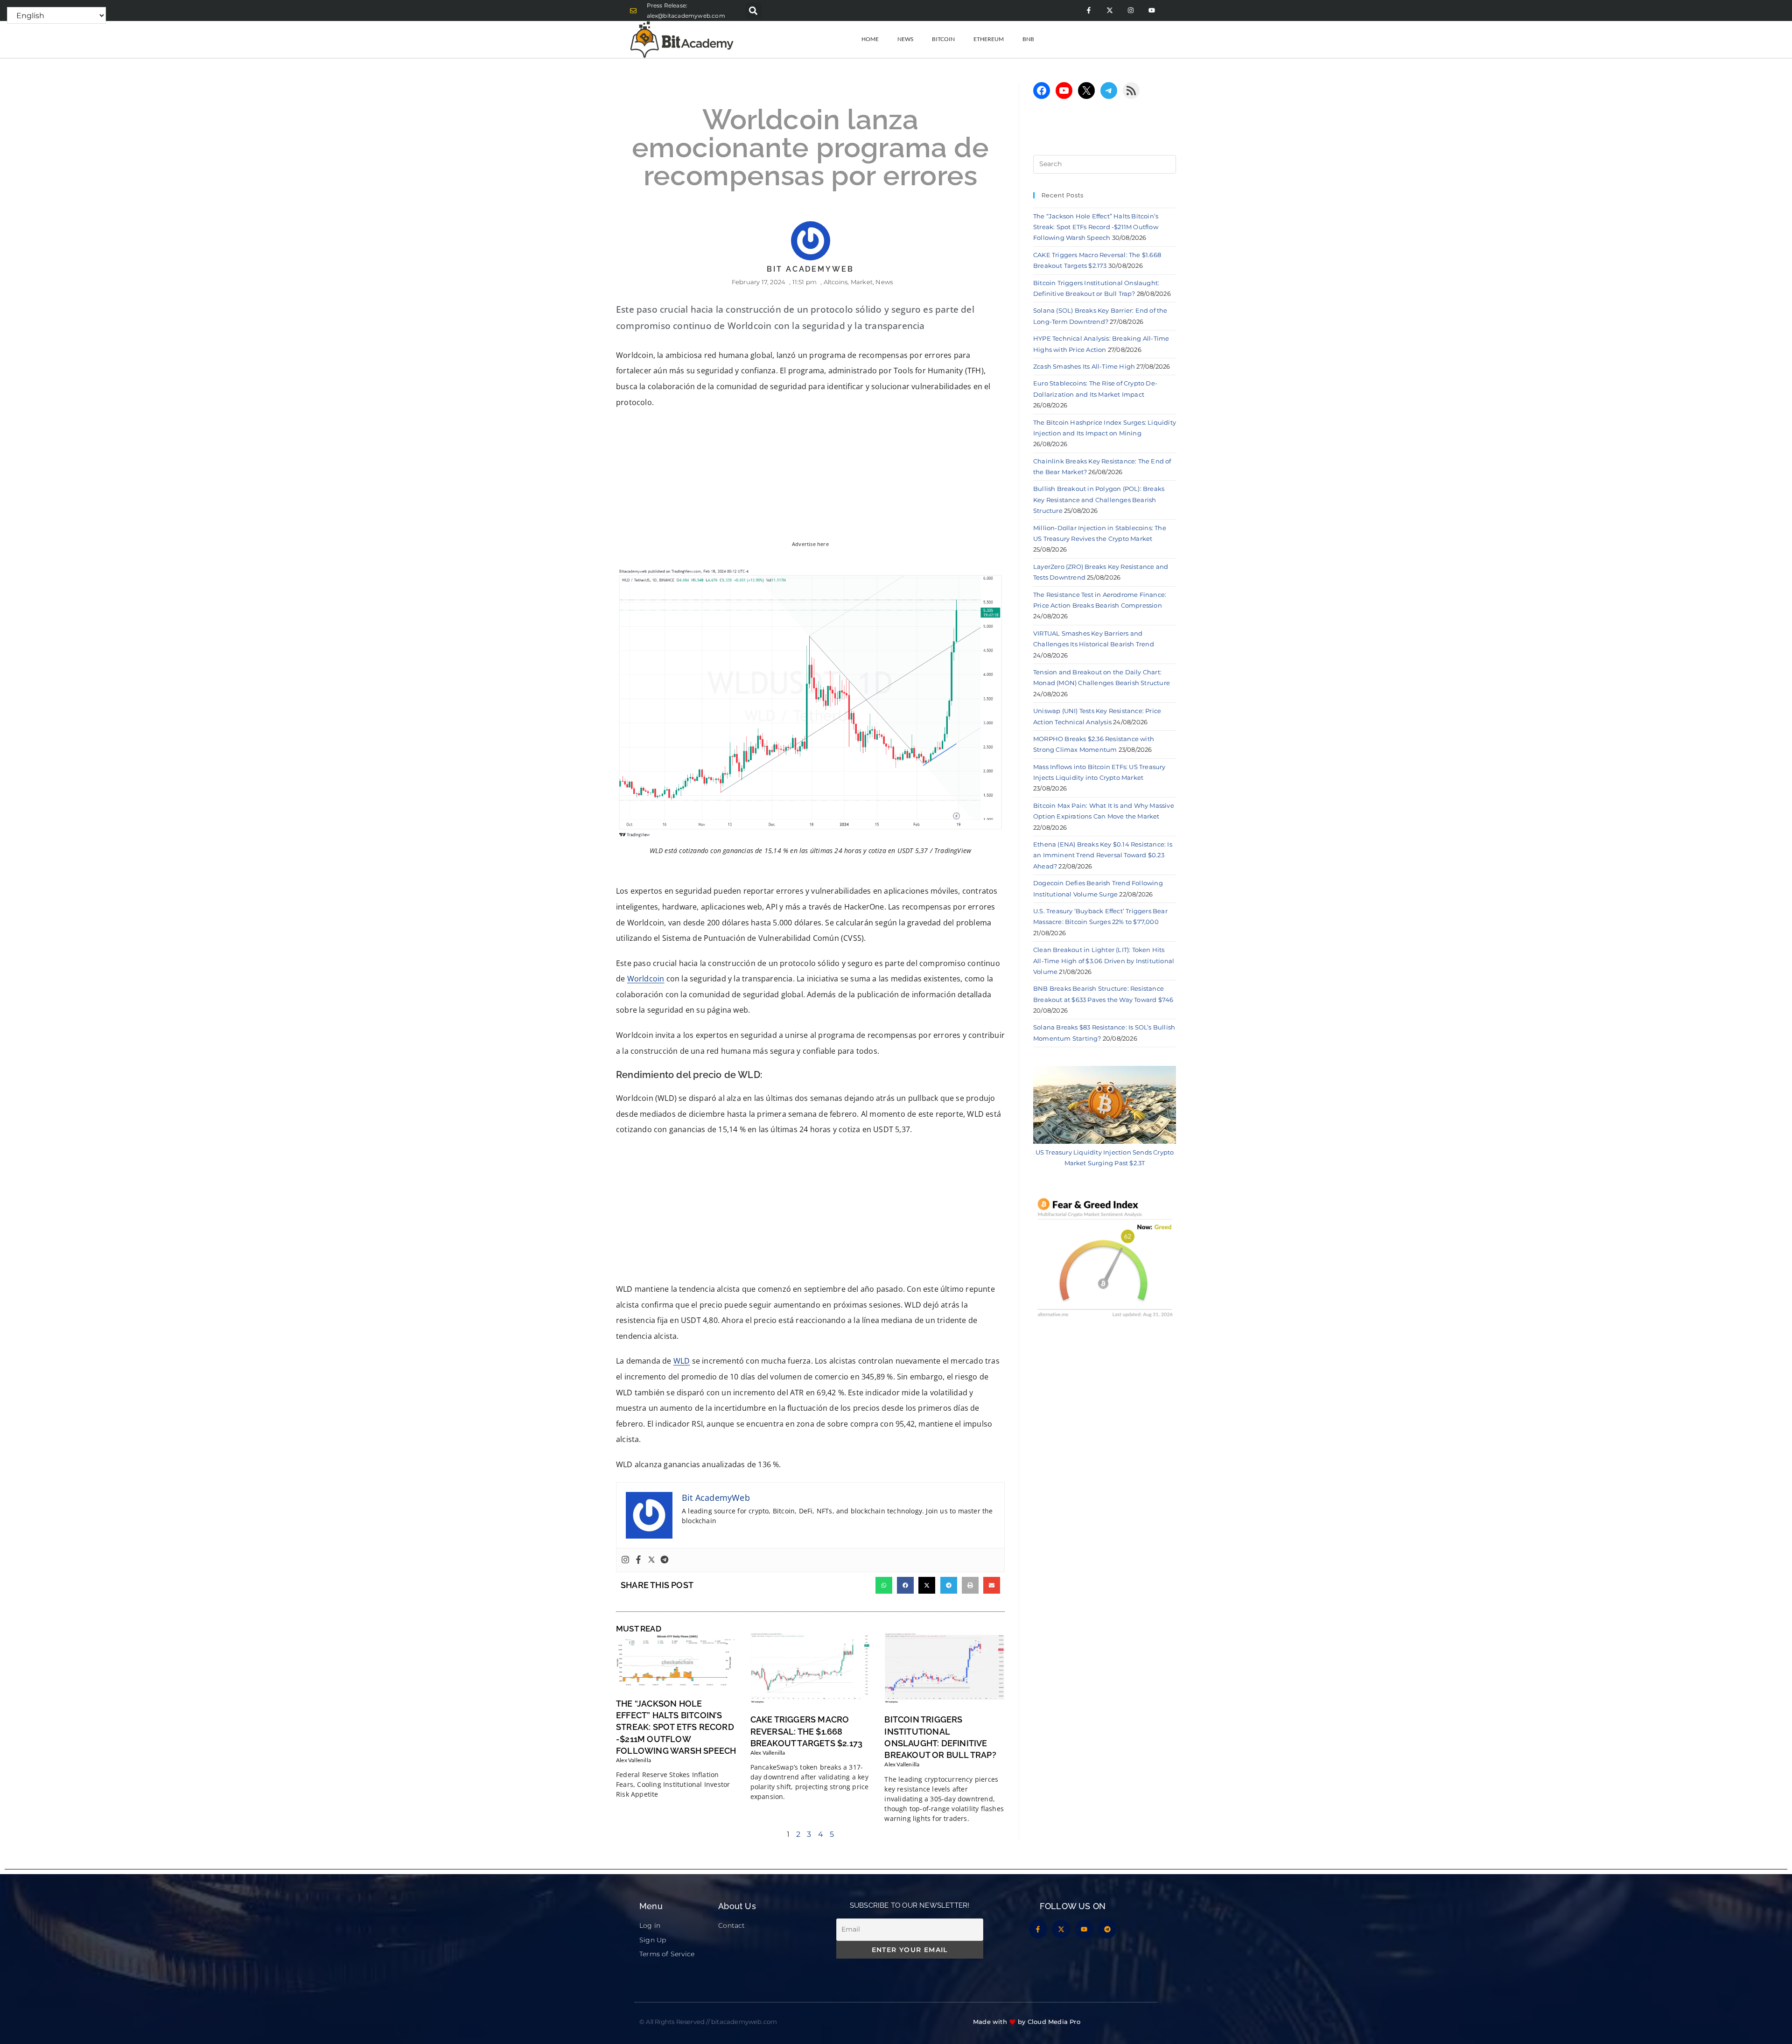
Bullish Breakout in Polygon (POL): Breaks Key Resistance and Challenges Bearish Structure (1099, 500)
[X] (1086, 91)
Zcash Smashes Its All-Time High (1084, 366)
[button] (753, 10)
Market (862, 282)
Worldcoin (646, 979)
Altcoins (836, 282)
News (905, 39)
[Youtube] (1151, 10)
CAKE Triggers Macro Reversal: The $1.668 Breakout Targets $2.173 (807, 1731)
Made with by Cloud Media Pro (1027, 2022)
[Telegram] (665, 1560)
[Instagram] (1130, 10)
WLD (682, 1361)
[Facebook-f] (1088, 10)
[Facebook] (638, 1560)
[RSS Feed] (1131, 91)
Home (870, 39)
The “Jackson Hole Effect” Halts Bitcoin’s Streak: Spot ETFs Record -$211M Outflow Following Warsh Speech (676, 1727)
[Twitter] (651, 1560)
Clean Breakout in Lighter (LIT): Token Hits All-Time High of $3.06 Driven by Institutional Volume (1104, 961)
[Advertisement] (810, 1212)
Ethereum (989, 39)
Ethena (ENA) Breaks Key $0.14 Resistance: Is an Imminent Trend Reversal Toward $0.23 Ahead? (1103, 855)
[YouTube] (1064, 91)
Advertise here (810, 544)
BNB (1028, 39)
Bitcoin (943, 39)
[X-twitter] (1109, 10)
